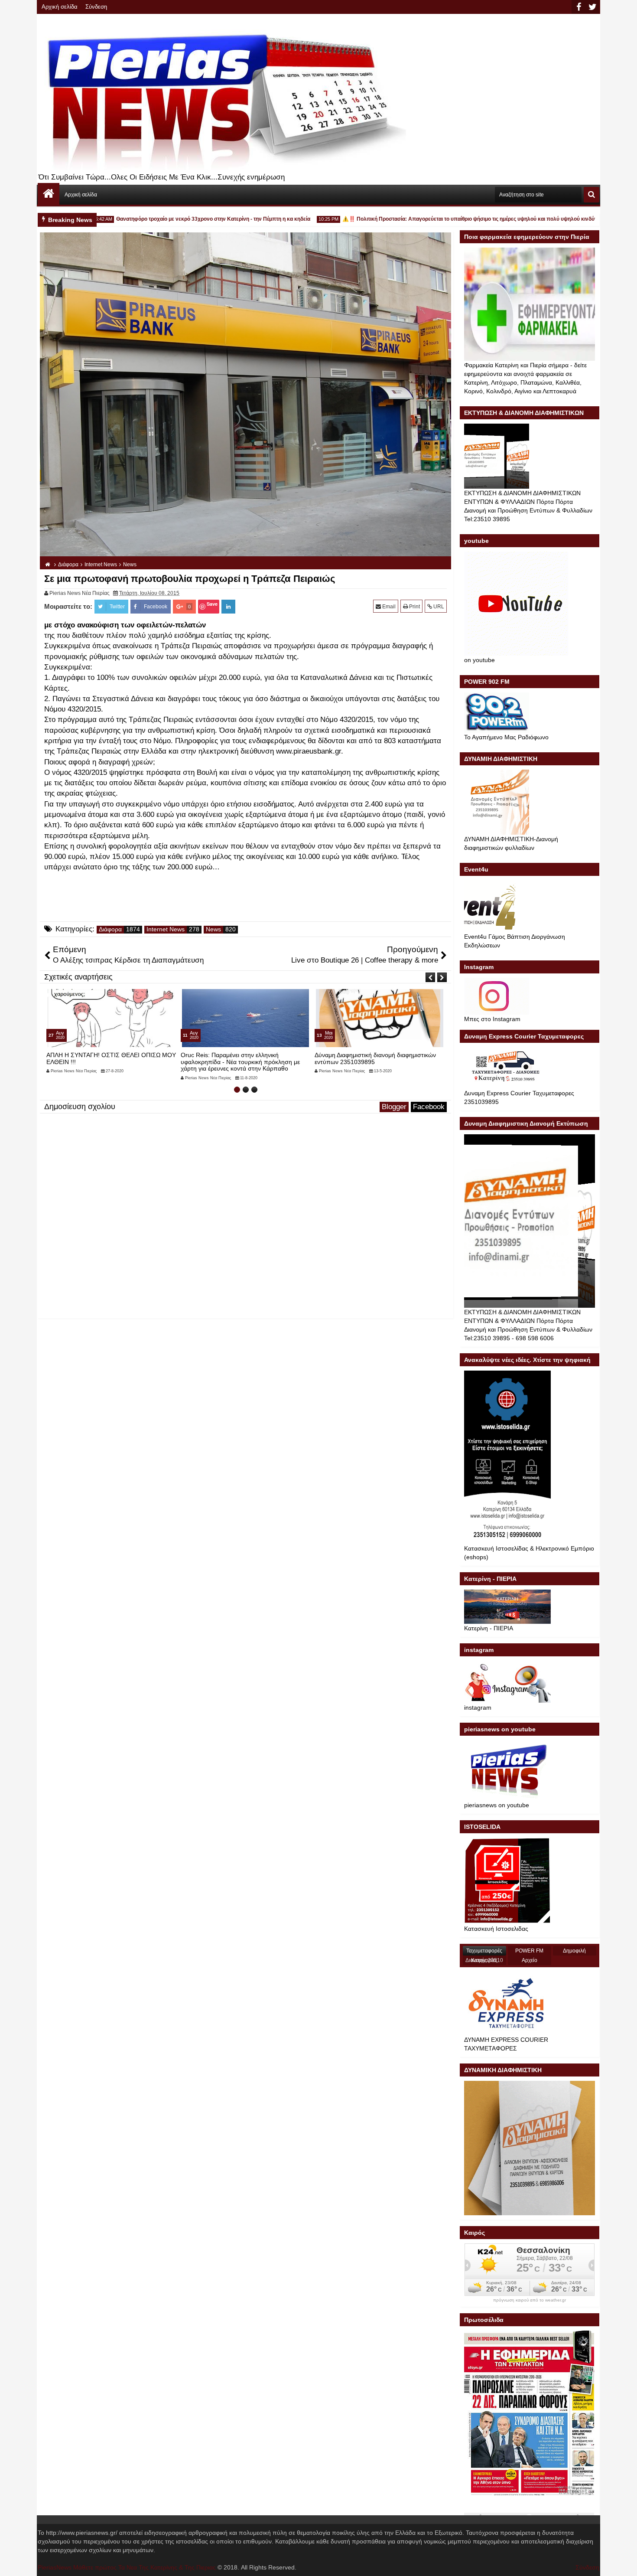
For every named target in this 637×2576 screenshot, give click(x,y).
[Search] (591, 195)
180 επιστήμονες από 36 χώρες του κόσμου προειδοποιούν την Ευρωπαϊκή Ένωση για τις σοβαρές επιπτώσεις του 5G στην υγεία (377, 1062)
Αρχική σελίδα (60, 7)
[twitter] (592, 7)
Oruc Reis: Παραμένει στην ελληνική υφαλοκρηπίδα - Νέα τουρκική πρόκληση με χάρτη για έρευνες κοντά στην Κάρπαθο (106, 1062)
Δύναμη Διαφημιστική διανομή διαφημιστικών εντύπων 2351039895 (241, 1058)
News (213, 929)
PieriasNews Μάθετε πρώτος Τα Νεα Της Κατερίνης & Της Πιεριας (127, 2567)
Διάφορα (110, 929)
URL (438, 607)
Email (388, 607)
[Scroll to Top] (624, 2563)
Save (212, 604)
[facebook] (578, 7)
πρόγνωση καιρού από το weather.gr (530, 2300)
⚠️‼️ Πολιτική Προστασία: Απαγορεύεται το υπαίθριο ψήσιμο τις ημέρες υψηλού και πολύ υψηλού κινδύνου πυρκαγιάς (445, 219)
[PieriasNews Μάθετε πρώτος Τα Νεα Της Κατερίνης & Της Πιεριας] (49, 194)
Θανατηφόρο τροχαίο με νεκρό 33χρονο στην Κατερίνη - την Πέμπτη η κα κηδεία (172, 219)
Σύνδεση (96, 7)
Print (414, 607)
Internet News (166, 929)
